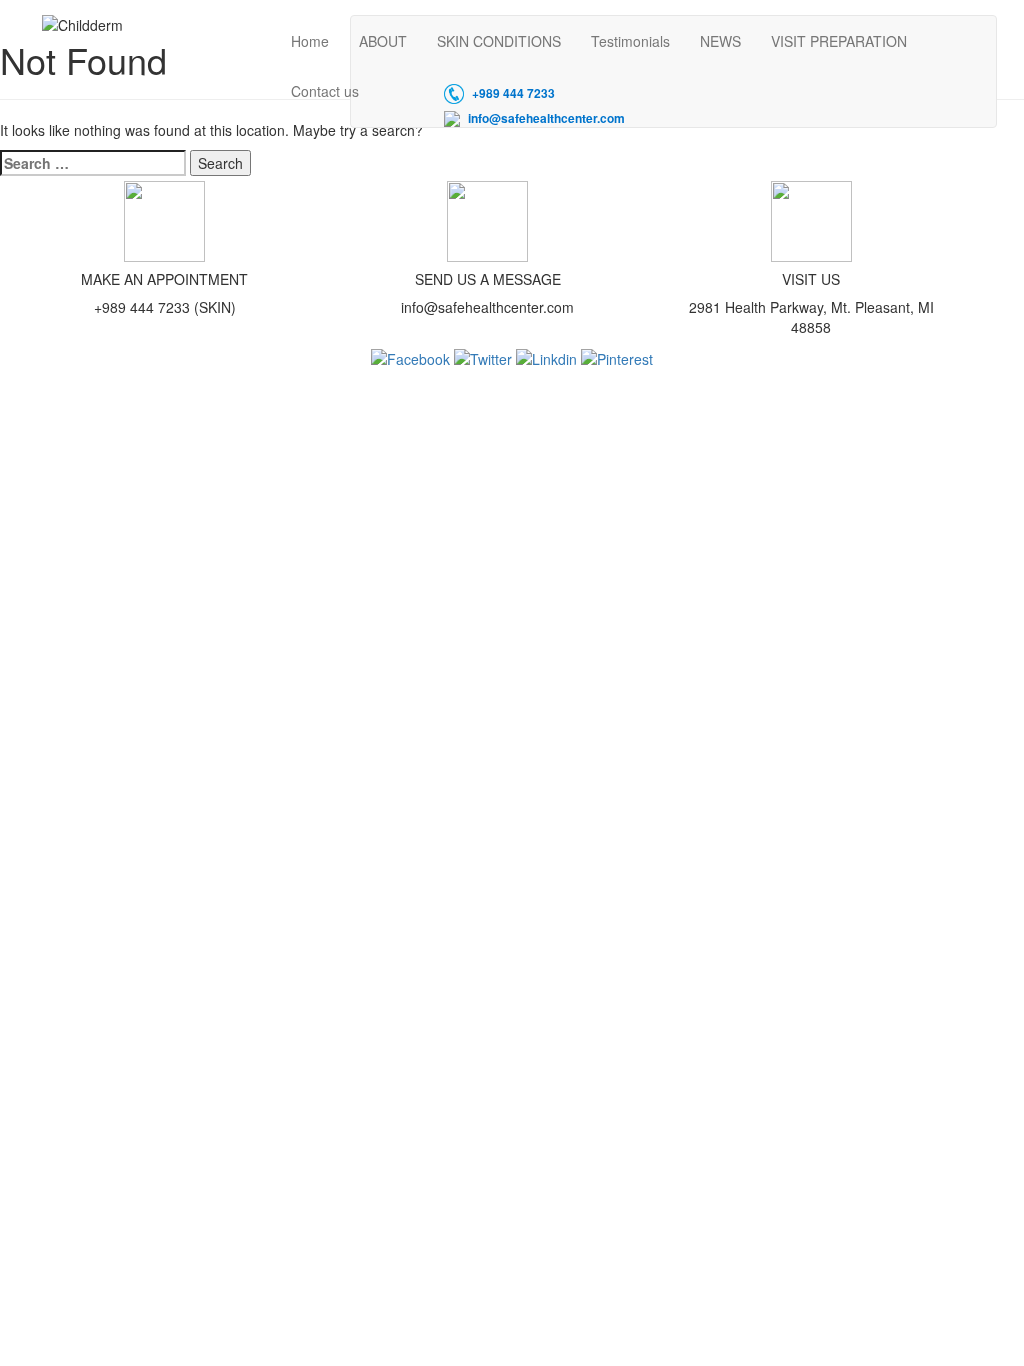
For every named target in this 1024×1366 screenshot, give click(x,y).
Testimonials (630, 41)
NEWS (720, 41)
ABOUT (383, 41)
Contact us (325, 91)
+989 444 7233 (513, 93)
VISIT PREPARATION (839, 41)
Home (310, 41)
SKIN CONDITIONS (499, 41)
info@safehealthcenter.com (546, 118)
